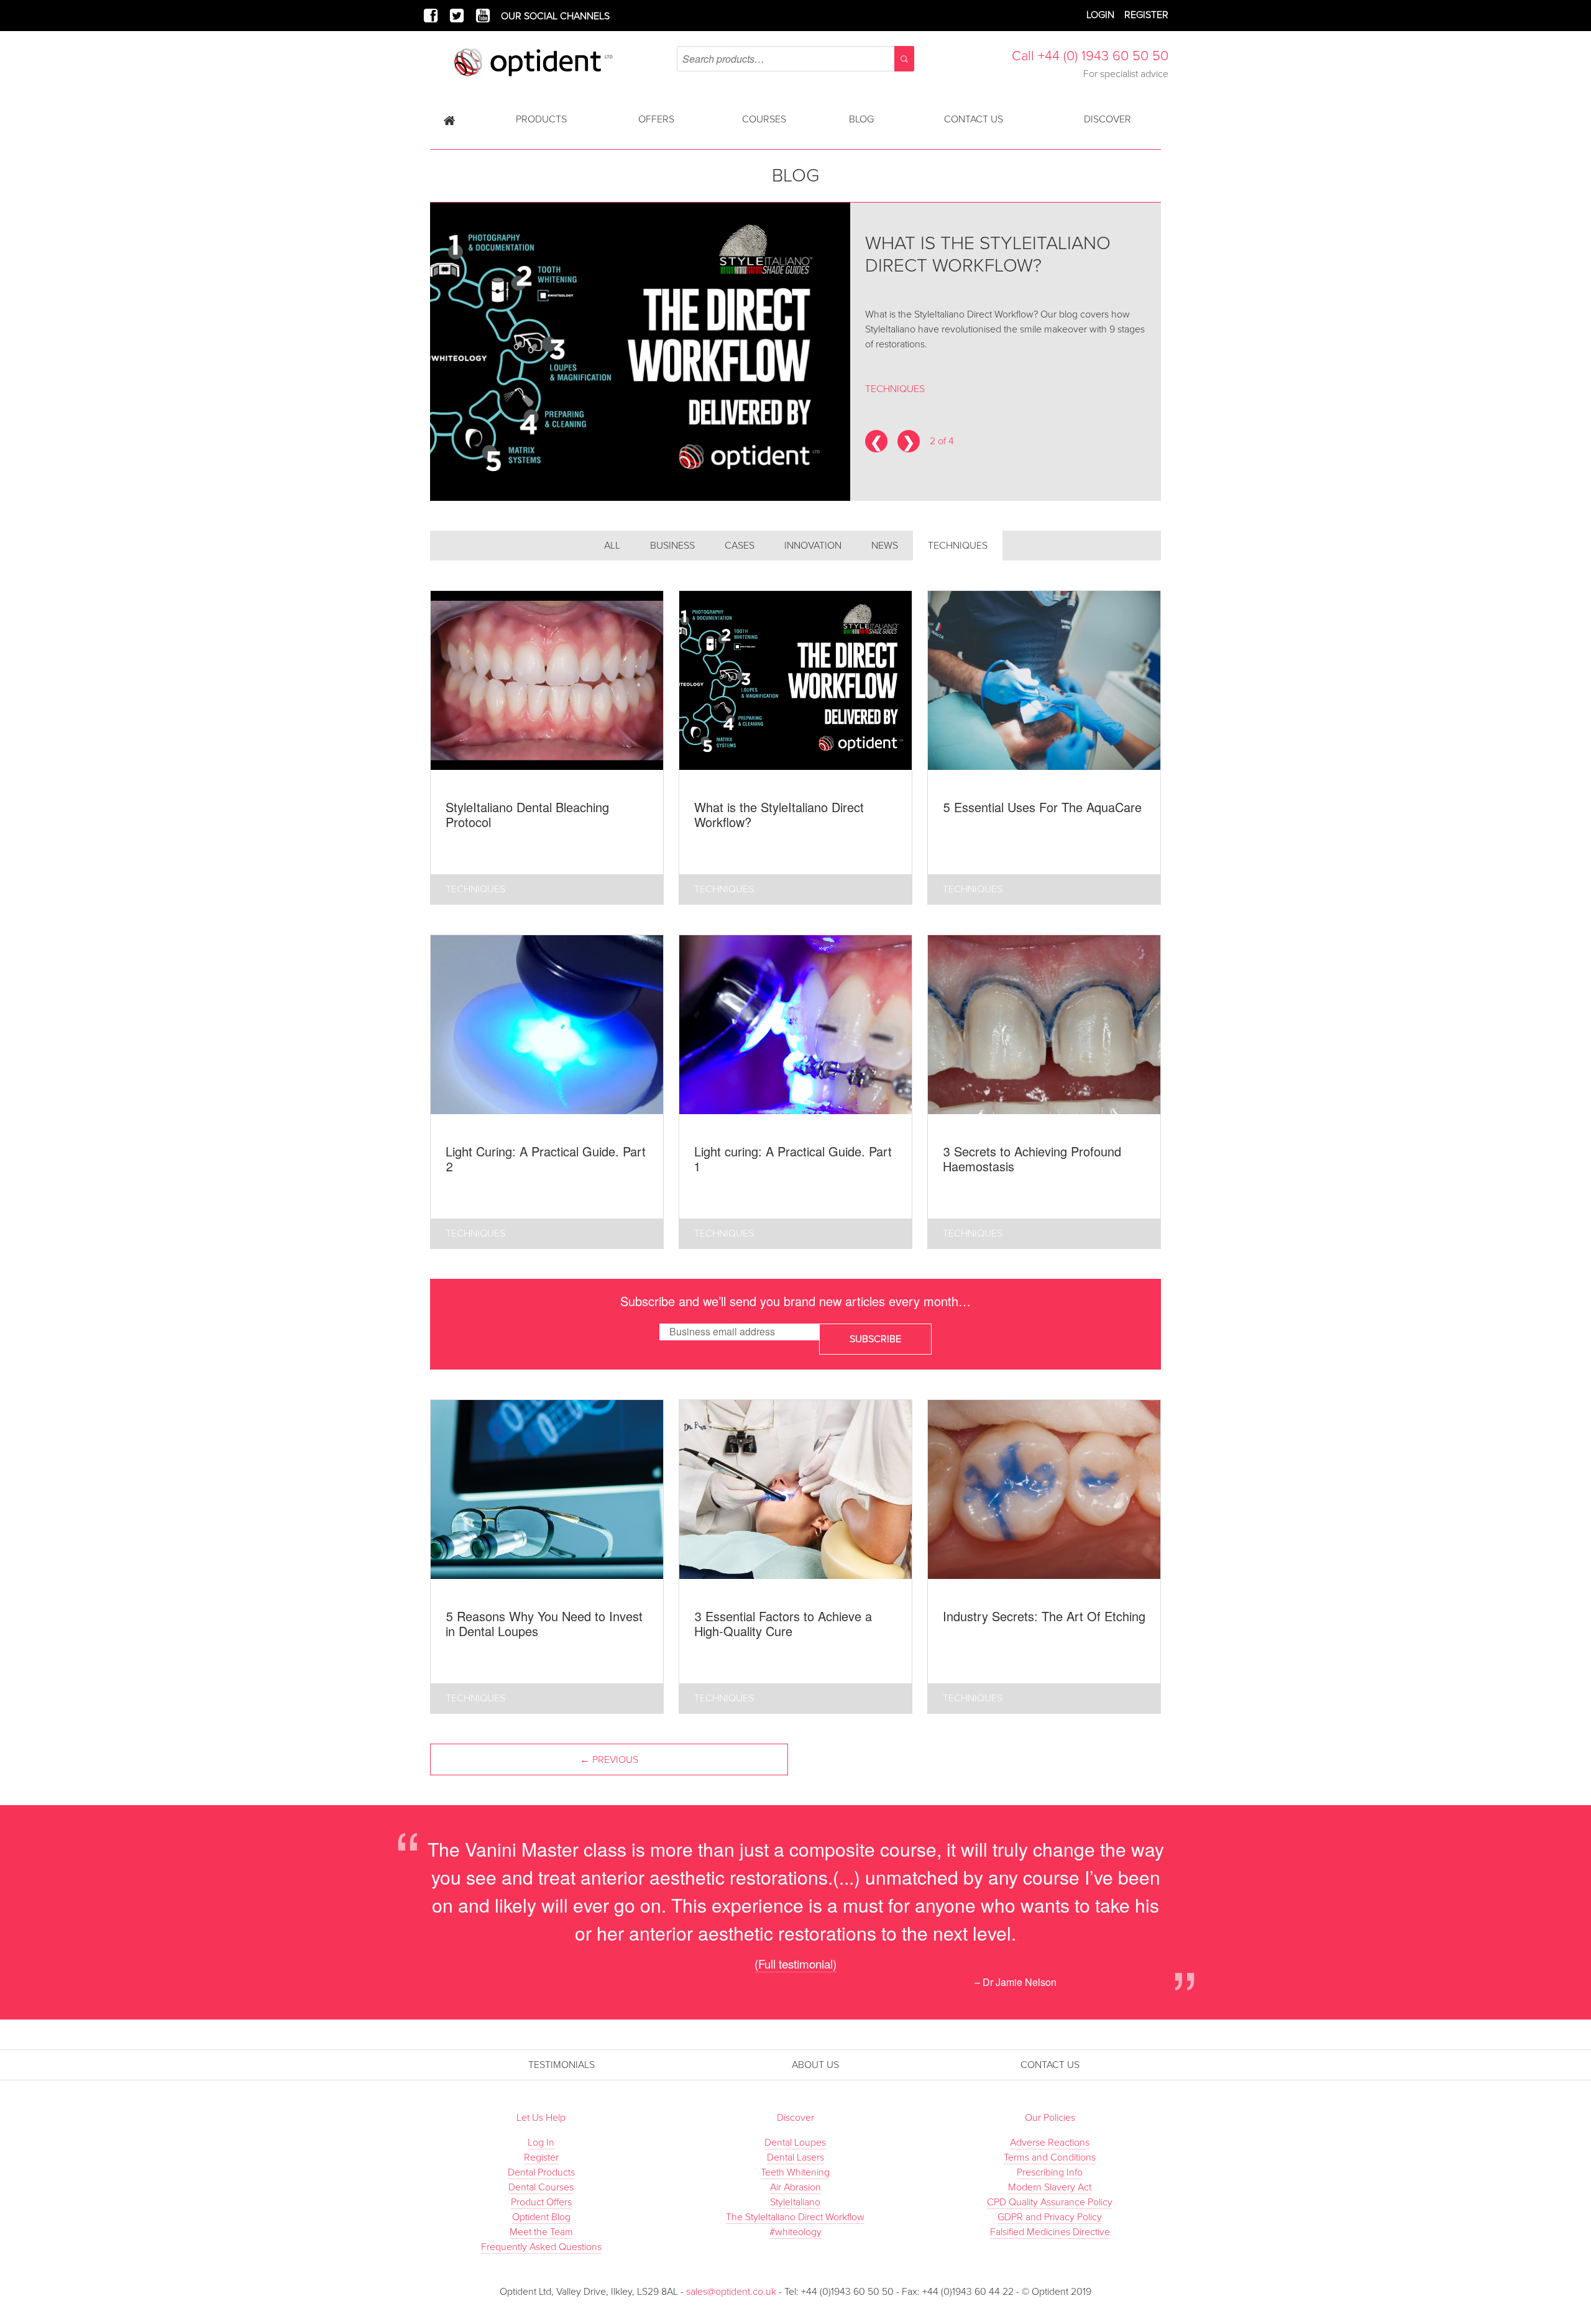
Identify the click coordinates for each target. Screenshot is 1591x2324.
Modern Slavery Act (1050, 2187)
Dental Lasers (795, 2157)
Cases (740, 546)
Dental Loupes (795, 2143)
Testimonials (562, 2065)
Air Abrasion (795, 2187)
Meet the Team (541, 2232)
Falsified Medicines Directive (1050, 2232)
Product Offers (541, 2202)
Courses (764, 119)
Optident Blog (541, 2217)
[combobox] (795, 59)
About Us (815, 2065)
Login (1100, 15)
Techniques (958, 546)
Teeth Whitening (795, 2172)
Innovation (813, 546)
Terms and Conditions (1050, 2157)
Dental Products (541, 2172)
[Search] (904, 59)
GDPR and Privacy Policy (1050, 2217)
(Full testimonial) (795, 1963)
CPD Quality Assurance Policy (1050, 2202)
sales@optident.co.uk (731, 2292)
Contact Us (974, 119)
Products (541, 119)
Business (672, 546)
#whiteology (795, 2232)
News (885, 546)
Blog (861, 119)
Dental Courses (541, 2187)
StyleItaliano (795, 2202)
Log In (541, 2143)
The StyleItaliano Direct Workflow (795, 2217)
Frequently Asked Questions (541, 2247)
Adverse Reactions (1050, 2143)
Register (1146, 15)
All (612, 546)
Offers (656, 119)
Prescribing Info (1050, 2172)
